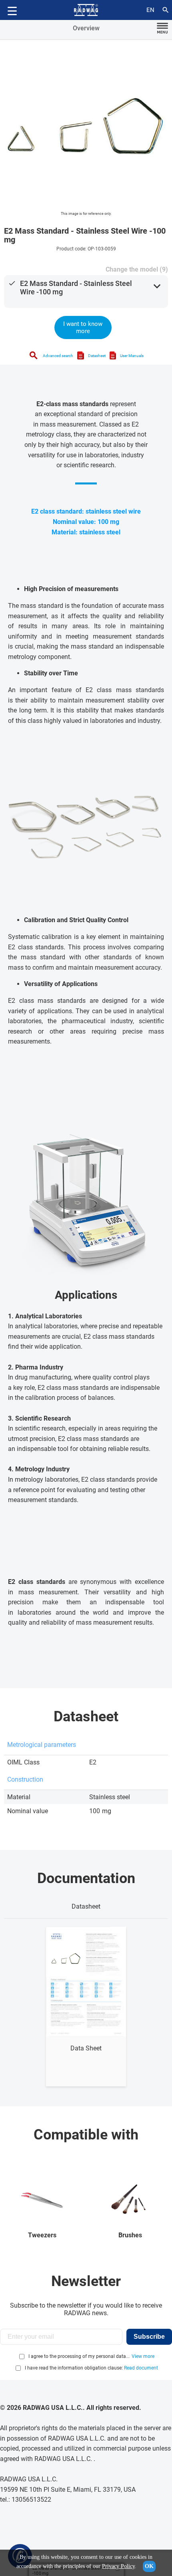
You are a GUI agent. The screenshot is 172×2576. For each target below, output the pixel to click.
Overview (86, 28)
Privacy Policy (118, 2566)
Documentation (86, 1878)
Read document (141, 2368)
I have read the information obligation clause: (91, 2368)
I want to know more (83, 327)
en (150, 10)
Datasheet (97, 356)
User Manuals (132, 356)
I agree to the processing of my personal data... (79, 2356)
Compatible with (86, 2135)
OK (149, 2566)
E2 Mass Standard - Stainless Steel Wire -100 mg (76, 288)
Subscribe (149, 2337)
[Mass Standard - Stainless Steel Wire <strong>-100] (86, 126)
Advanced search (58, 356)
